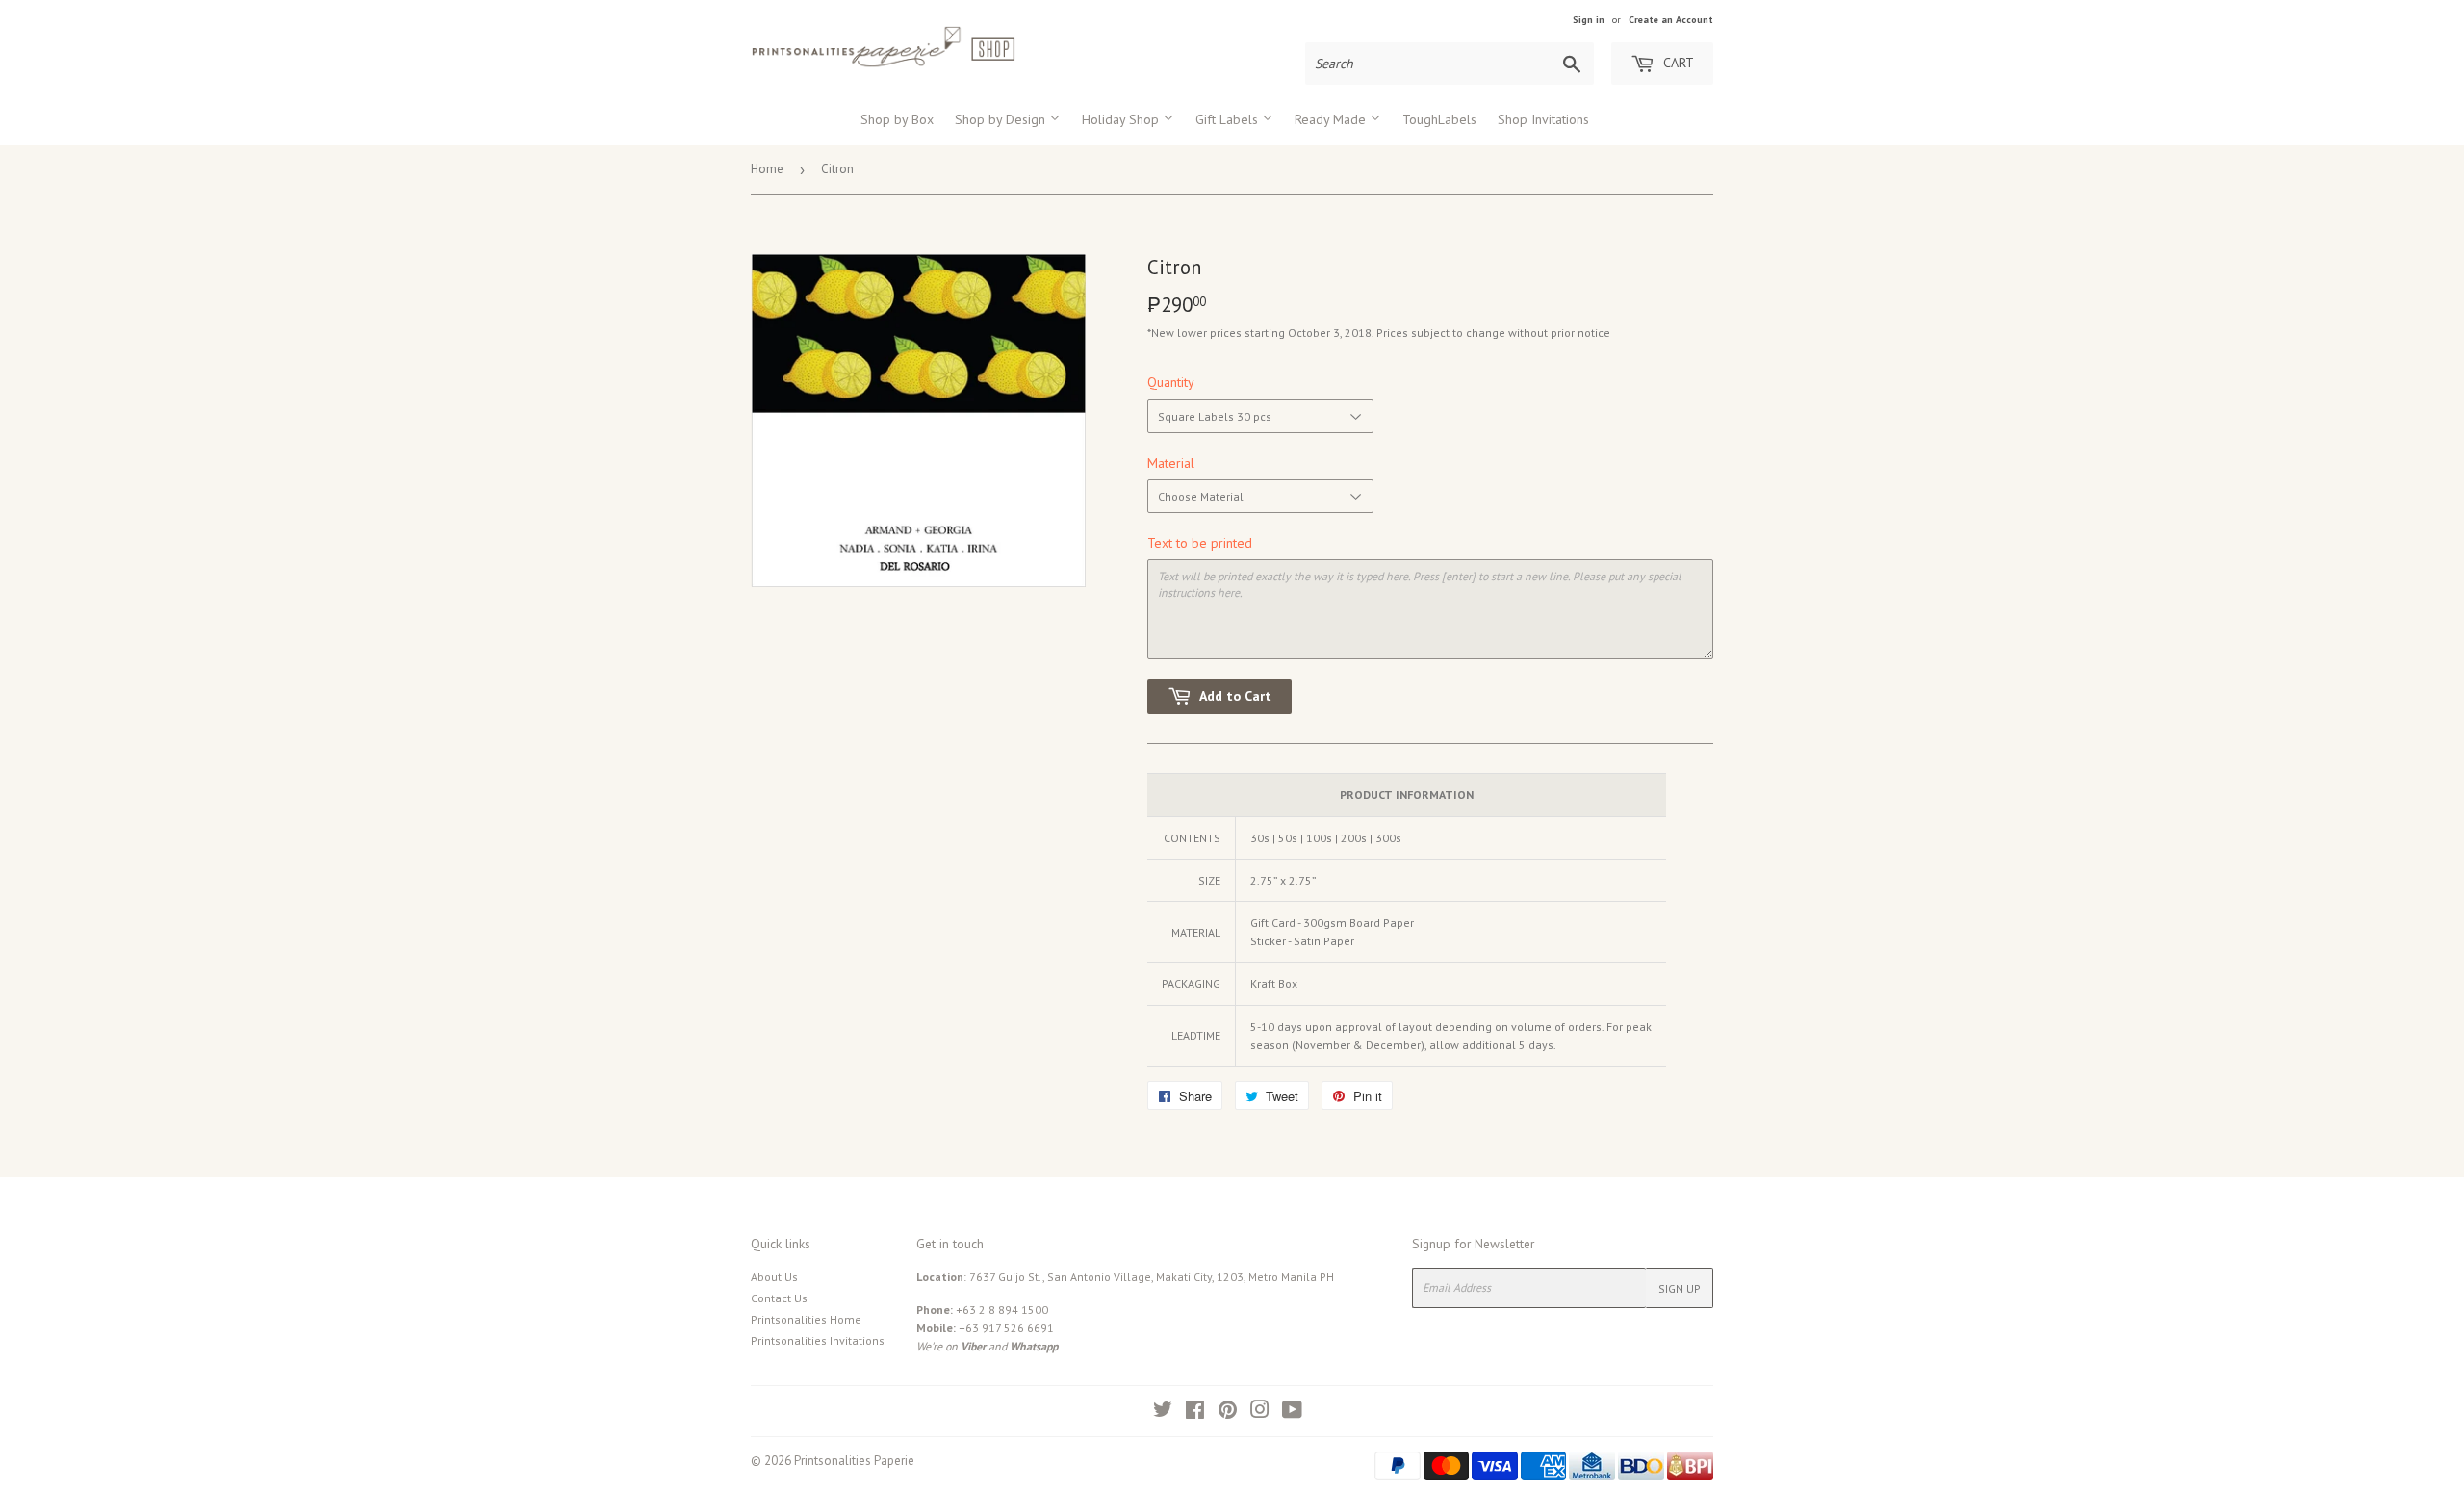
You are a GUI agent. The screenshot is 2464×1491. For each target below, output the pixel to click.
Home (767, 169)
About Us (774, 1277)
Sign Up (1680, 1288)
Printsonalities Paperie (854, 1461)
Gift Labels (1229, 119)
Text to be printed (1200, 543)
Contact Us (779, 1298)
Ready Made (1332, 119)
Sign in (1589, 20)
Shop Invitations (1543, 119)
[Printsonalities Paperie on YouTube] (1292, 1413)
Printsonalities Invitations (818, 1340)
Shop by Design (1002, 119)
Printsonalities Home (806, 1319)
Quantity (1171, 382)
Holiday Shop (1122, 119)
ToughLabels (1439, 119)
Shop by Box (897, 119)
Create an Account (1671, 20)
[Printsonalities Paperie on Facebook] (1195, 1413)
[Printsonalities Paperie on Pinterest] (1228, 1413)
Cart (1677, 63)
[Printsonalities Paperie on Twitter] (1163, 1413)
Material (1171, 463)
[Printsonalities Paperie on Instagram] (1260, 1413)
